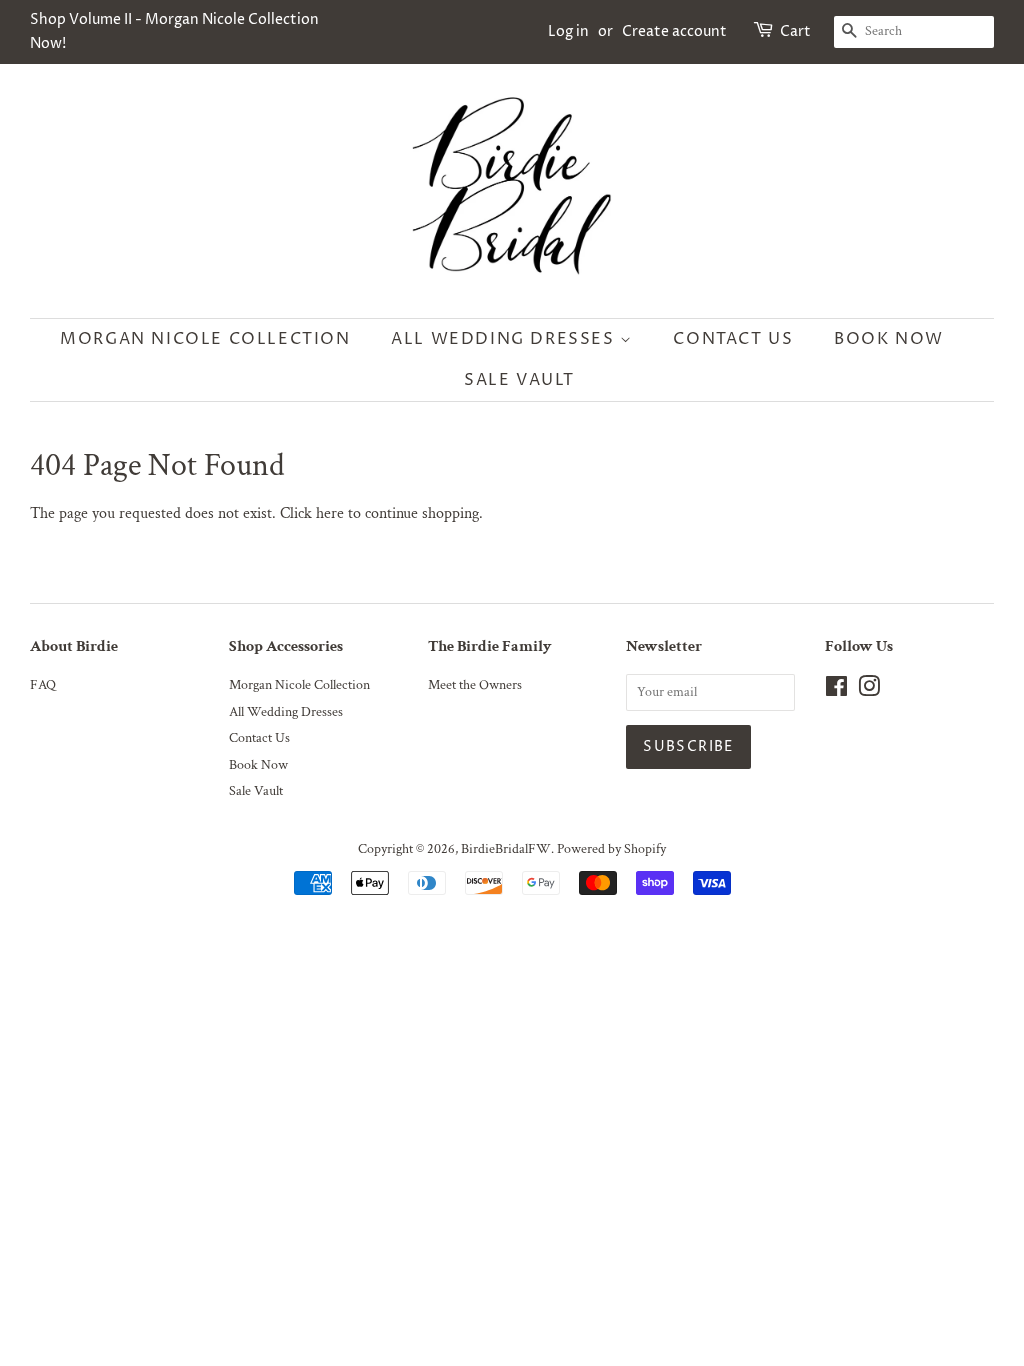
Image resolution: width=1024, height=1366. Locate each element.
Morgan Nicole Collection (205, 339)
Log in (568, 31)
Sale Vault (519, 380)
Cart (795, 31)
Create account (674, 31)
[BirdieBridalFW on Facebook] (836, 691)
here (330, 513)
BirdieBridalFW (506, 849)
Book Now (889, 339)
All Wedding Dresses (505, 339)
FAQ (43, 685)
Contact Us (733, 339)
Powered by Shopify (611, 849)
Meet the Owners (475, 685)
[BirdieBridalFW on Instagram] (869, 691)
